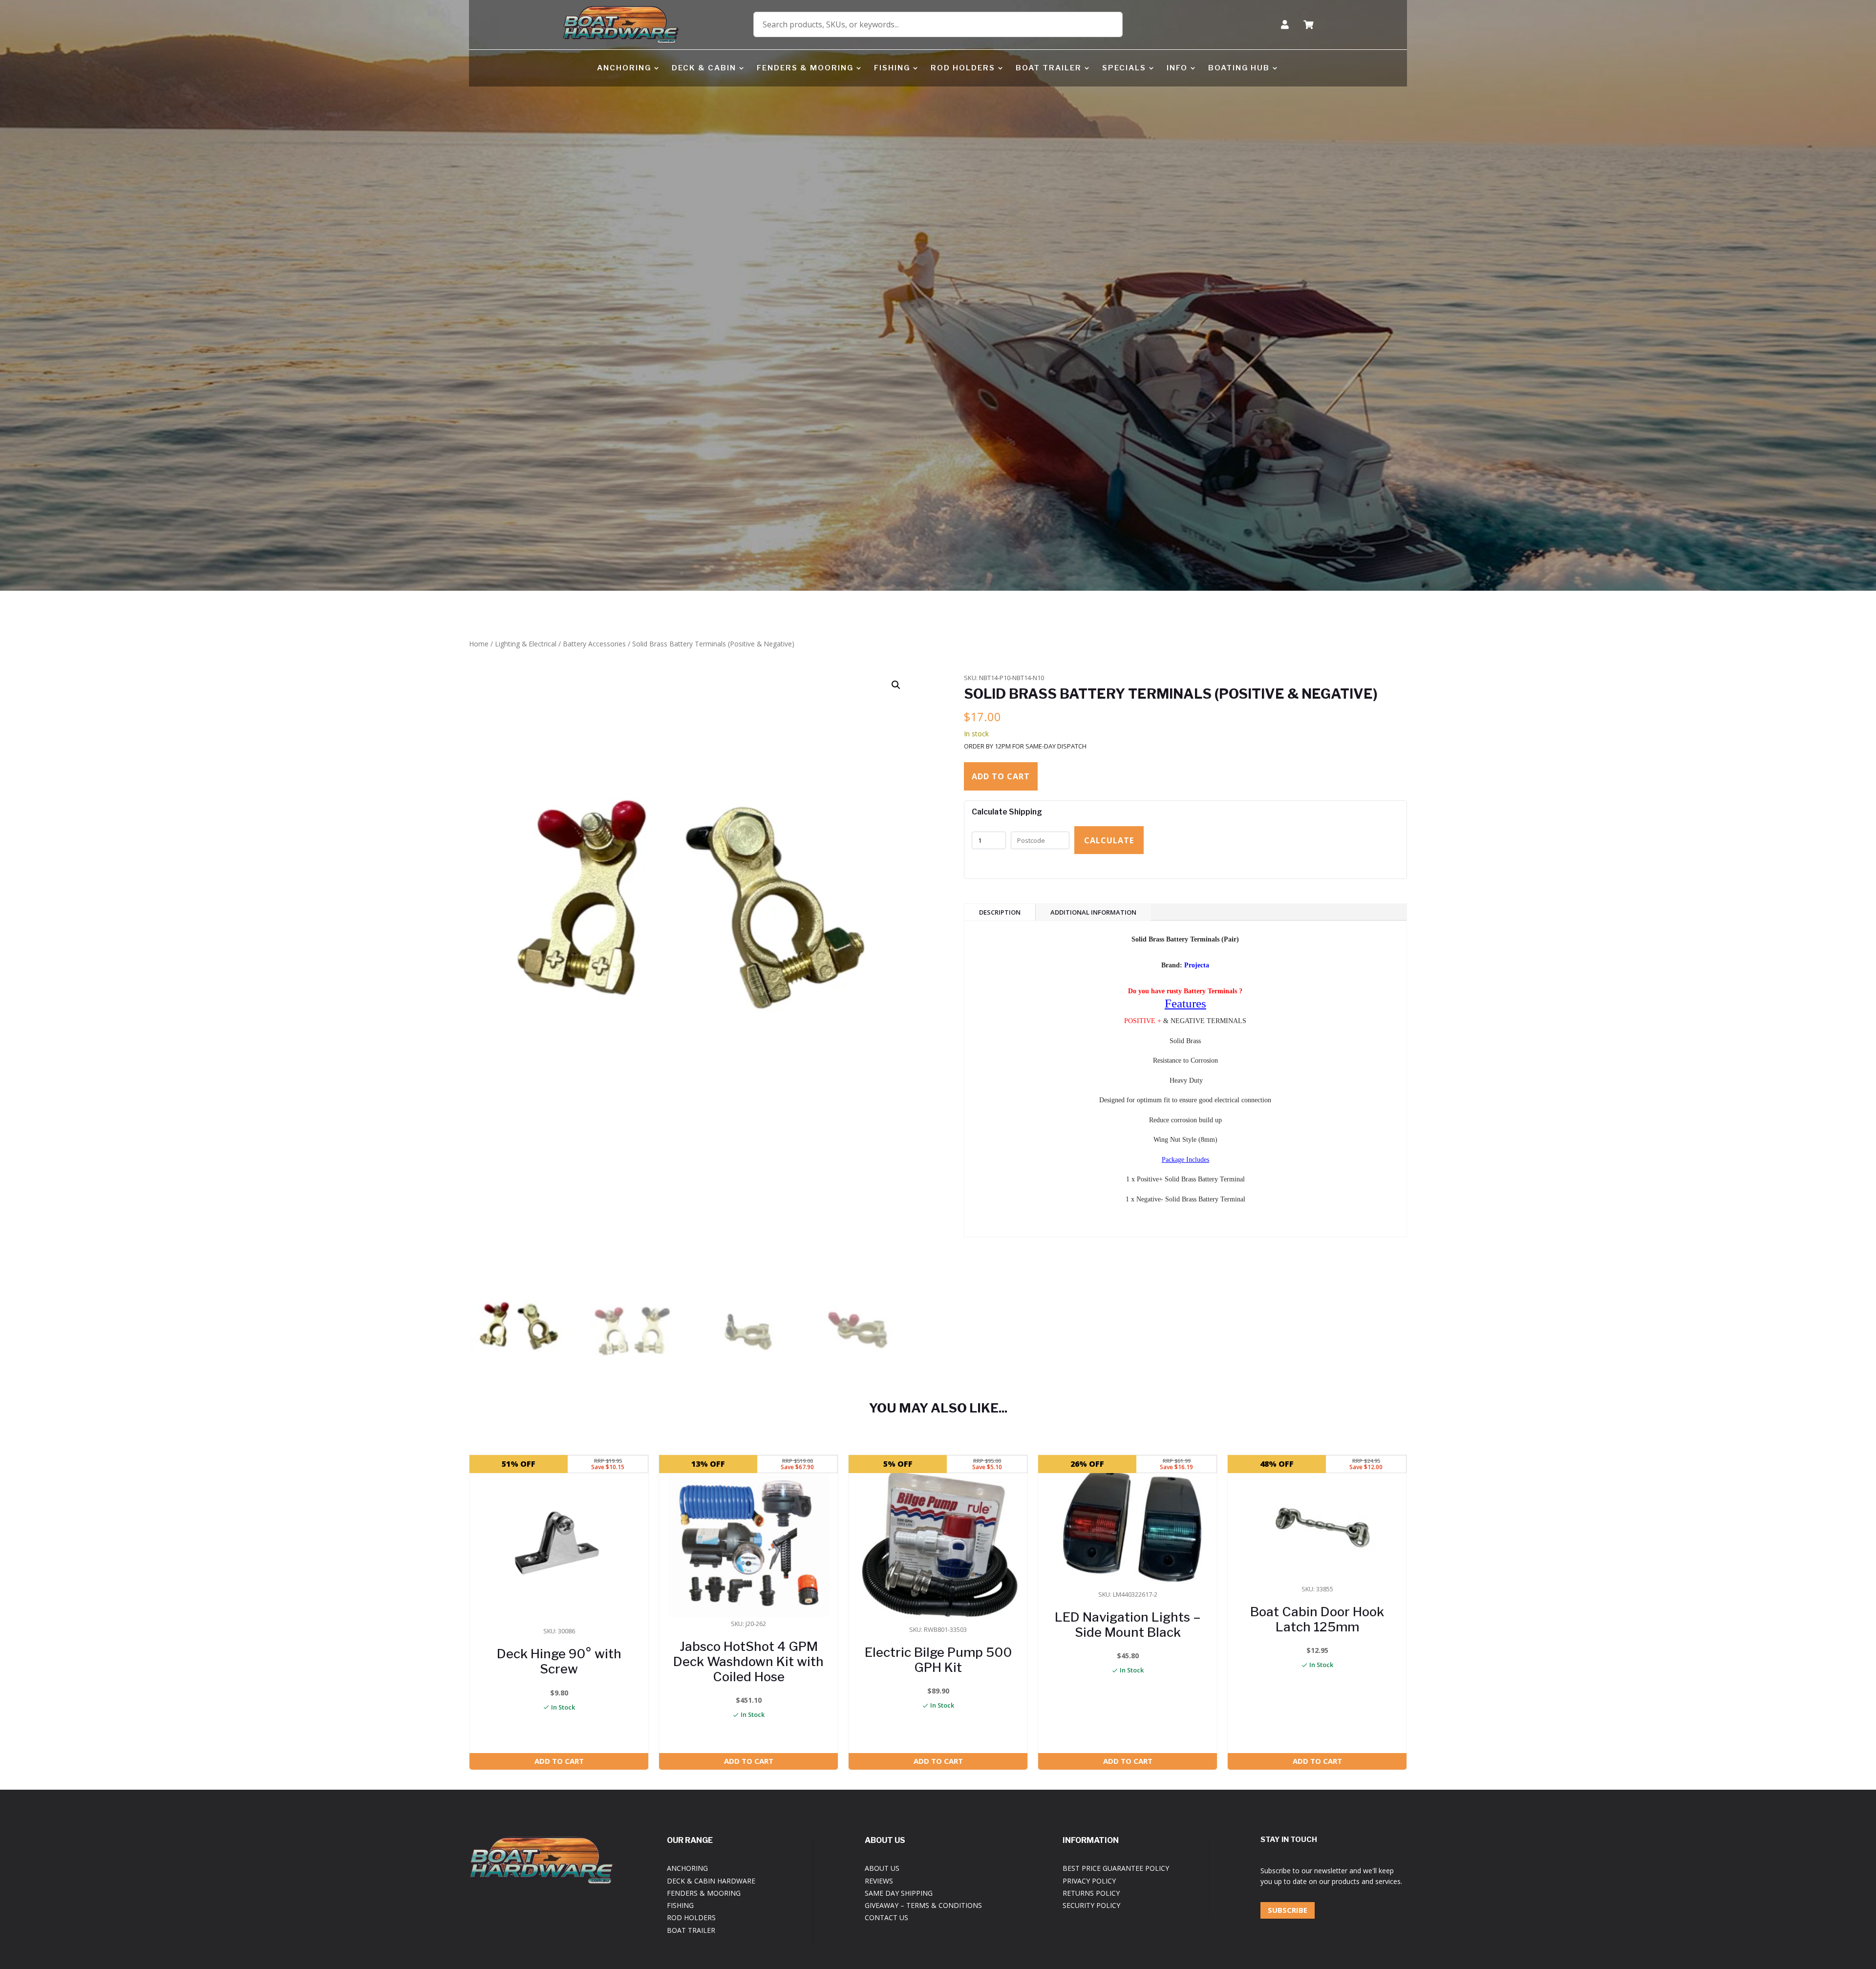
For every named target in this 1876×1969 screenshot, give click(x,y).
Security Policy (1091, 1905)
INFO (1177, 68)
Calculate (1109, 840)
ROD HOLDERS (963, 68)
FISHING (892, 68)
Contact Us (886, 1917)
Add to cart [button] (559, 1761)
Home (479, 644)
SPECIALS (1124, 68)
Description (1000, 912)
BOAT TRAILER (1049, 68)
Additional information (1093, 912)
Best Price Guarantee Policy (1116, 1868)
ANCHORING (624, 68)
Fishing (680, 1905)
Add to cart (1001, 776)
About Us (882, 1868)
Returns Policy (1091, 1893)
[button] (896, 685)
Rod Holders (691, 1917)
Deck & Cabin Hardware (711, 1881)
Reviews (879, 1881)
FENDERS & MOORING (805, 68)
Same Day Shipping (899, 1893)
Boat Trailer (691, 1930)
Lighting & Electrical (526, 644)
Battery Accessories (594, 644)
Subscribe (1288, 1910)
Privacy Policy (1089, 1881)
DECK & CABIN (704, 68)
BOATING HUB (1239, 68)
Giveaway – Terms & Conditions (923, 1905)
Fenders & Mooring (704, 1893)
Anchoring (687, 1868)
